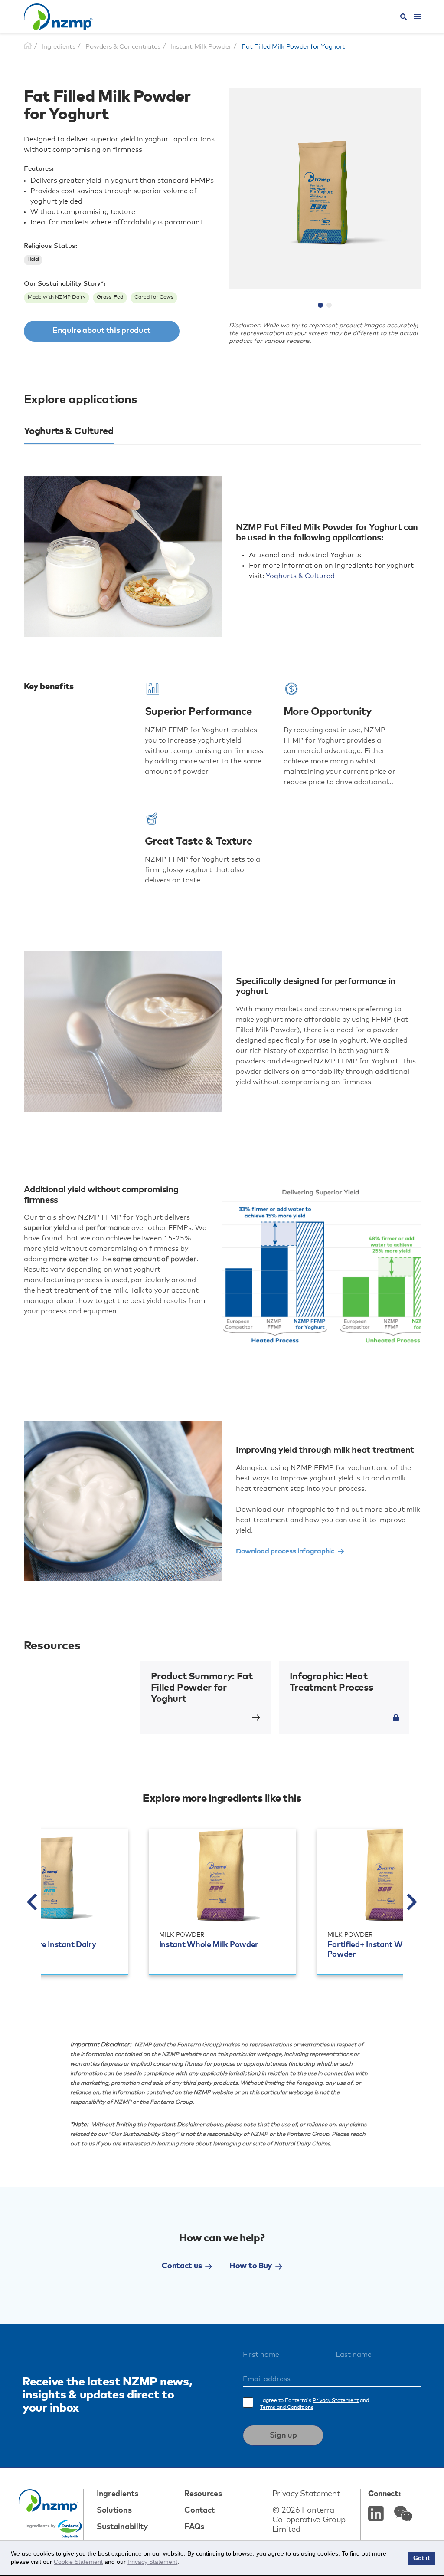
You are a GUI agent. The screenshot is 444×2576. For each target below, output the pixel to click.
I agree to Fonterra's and (315, 2404)
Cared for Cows (154, 297)
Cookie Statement (78, 2562)
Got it (421, 2558)
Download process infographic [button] (285, 1551)
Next (412, 1902)
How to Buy (251, 2266)
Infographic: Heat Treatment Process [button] (331, 1682)
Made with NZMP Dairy (57, 297)
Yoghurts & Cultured (300, 576)
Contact (199, 2510)
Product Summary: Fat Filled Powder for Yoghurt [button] (202, 1688)
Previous (33, 1902)
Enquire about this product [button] (101, 331)
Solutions (114, 2510)
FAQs (194, 2527)
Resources (203, 2494)
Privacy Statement (336, 2401)
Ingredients (118, 2494)
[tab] (69, 435)
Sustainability (122, 2527)
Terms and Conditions (287, 2408)
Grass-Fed (110, 297)
